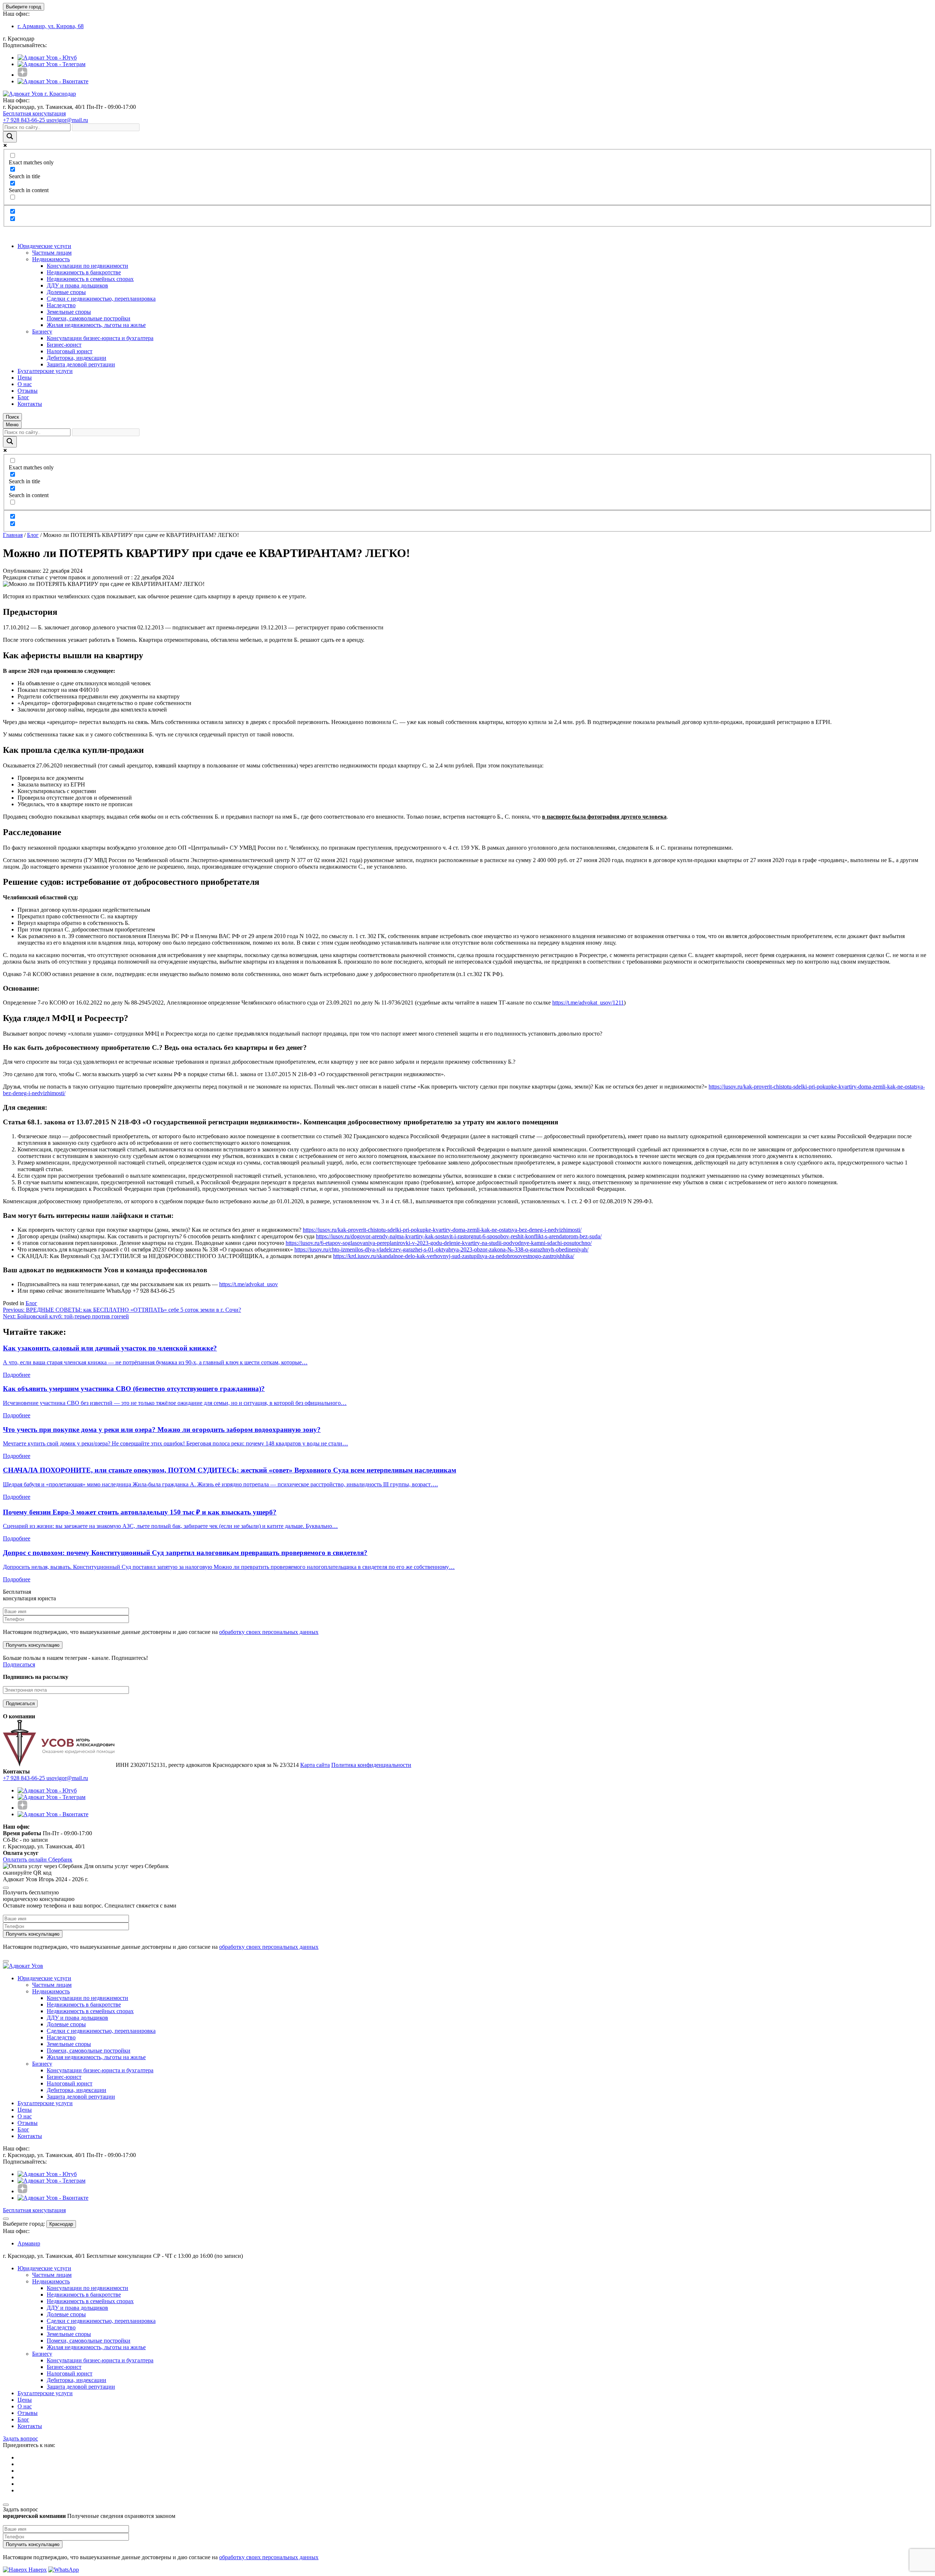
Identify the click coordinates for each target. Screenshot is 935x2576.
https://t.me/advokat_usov (249, 1284)
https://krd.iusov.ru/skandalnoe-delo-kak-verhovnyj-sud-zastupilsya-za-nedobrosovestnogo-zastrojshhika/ (454, 1256)
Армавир (29, 2243)
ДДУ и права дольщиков (77, 285)
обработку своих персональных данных (269, 1632)
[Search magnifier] (10, 137)
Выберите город (24, 7)
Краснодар (61, 2224)
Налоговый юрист (70, 351)
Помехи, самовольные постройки (89, 318)
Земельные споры (69, 312)
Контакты (30, 404)
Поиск (12, 417)
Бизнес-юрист (64, 345)
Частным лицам (52, 253)
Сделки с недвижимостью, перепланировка (101, 299)
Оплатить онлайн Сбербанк (38, 1859)
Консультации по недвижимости (87, 266)
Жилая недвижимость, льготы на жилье (96, 325)
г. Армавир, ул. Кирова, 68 (51, 26)
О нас (25, 384)
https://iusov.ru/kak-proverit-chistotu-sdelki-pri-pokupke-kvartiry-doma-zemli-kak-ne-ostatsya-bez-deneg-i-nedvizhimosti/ (442, 1230)
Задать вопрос (20, 2438)
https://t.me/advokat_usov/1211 (588, 1003)
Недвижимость (51, 259)
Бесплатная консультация (34, 113)
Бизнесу (42, 331)
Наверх (37, 2570)
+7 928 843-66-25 (25, 120)
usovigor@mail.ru (67, 120)
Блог (23, 397)
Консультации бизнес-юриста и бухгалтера (100, 338)
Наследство (61, 305)
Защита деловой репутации (81, 364)
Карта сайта (315, 1765)
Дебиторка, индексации (77, 358)
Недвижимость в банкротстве (84, 272)
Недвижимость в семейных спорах (90, 279)
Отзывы (28, 391)
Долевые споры (66, 292)
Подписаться (19, 1664)
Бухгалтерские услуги (45, 371)
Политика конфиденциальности (371, 1765)
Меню (12, 425)
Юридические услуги (44, 246)
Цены (25, 378)
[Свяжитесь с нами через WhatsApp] (64, 2570)
